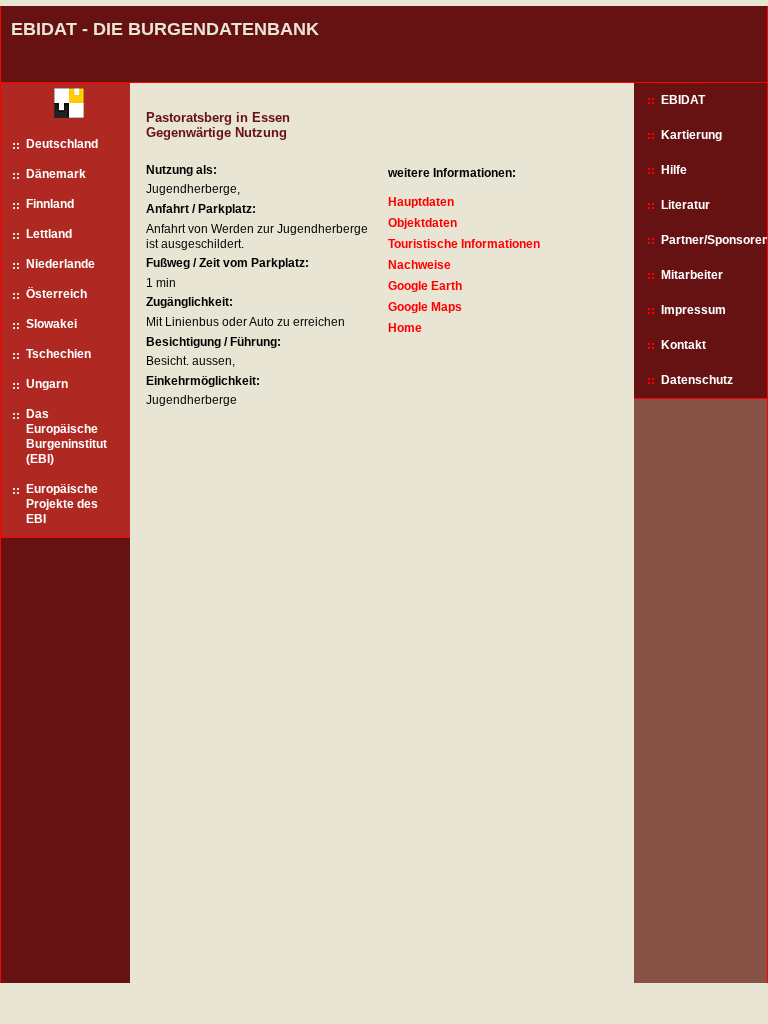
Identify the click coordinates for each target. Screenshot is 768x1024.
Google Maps (425, 307)
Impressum (693, 310)
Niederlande (60, 264)
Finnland (50, 204)
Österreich (56, 294)
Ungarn (47, 384)
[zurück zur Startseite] (61, 107)
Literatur (685, 205)
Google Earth (425, 286)
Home (405, 328)
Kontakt (683, 345)
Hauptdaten (421, 202)
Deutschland (62, 144)
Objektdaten (422, 223)
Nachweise (419, 265)
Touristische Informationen (464, 244)
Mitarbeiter (692, 275)
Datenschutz (697, 380)
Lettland (49, 234)
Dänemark (56, 174)
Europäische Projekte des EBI (62, 504)
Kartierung (691, 135)
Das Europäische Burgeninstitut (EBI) (66, 436)
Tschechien (58, 354)
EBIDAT (683, 100)
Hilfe (674, 170)
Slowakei (51, 324)
